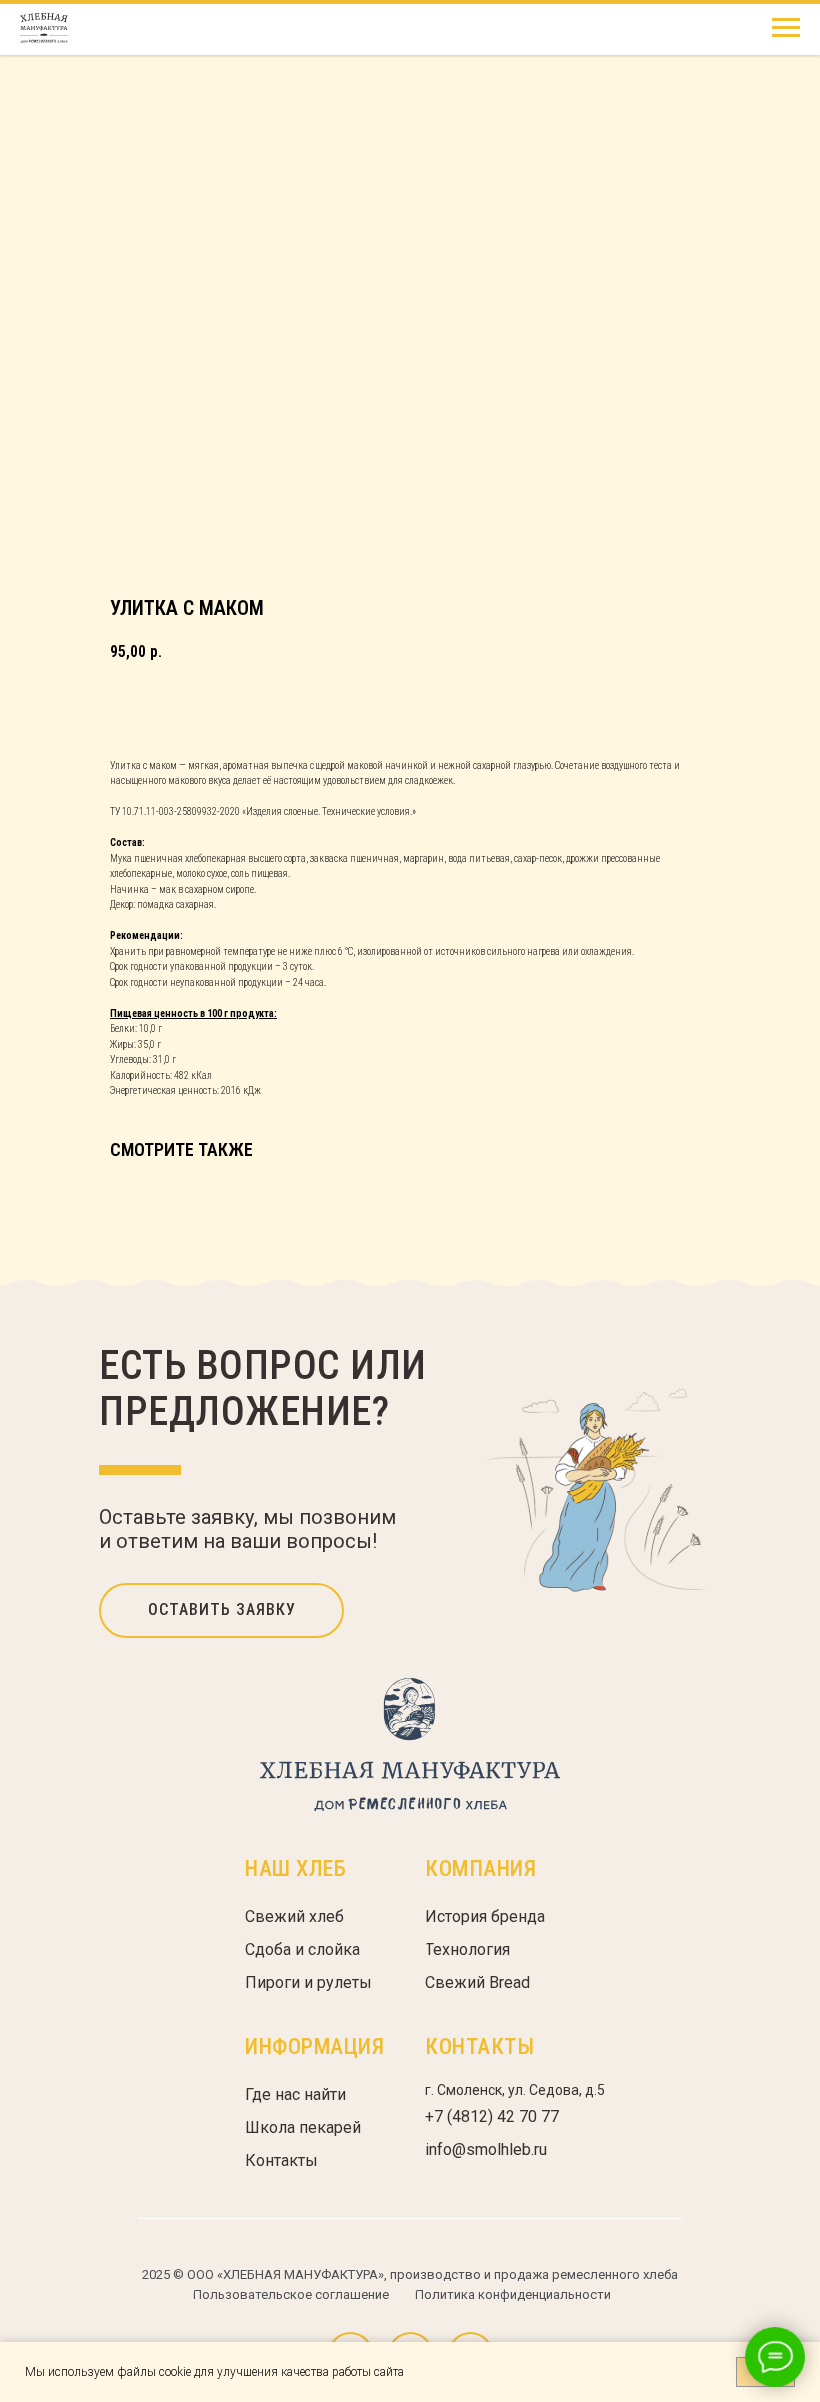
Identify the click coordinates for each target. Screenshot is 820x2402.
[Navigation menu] (786, 28)
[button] (221, 1610)
